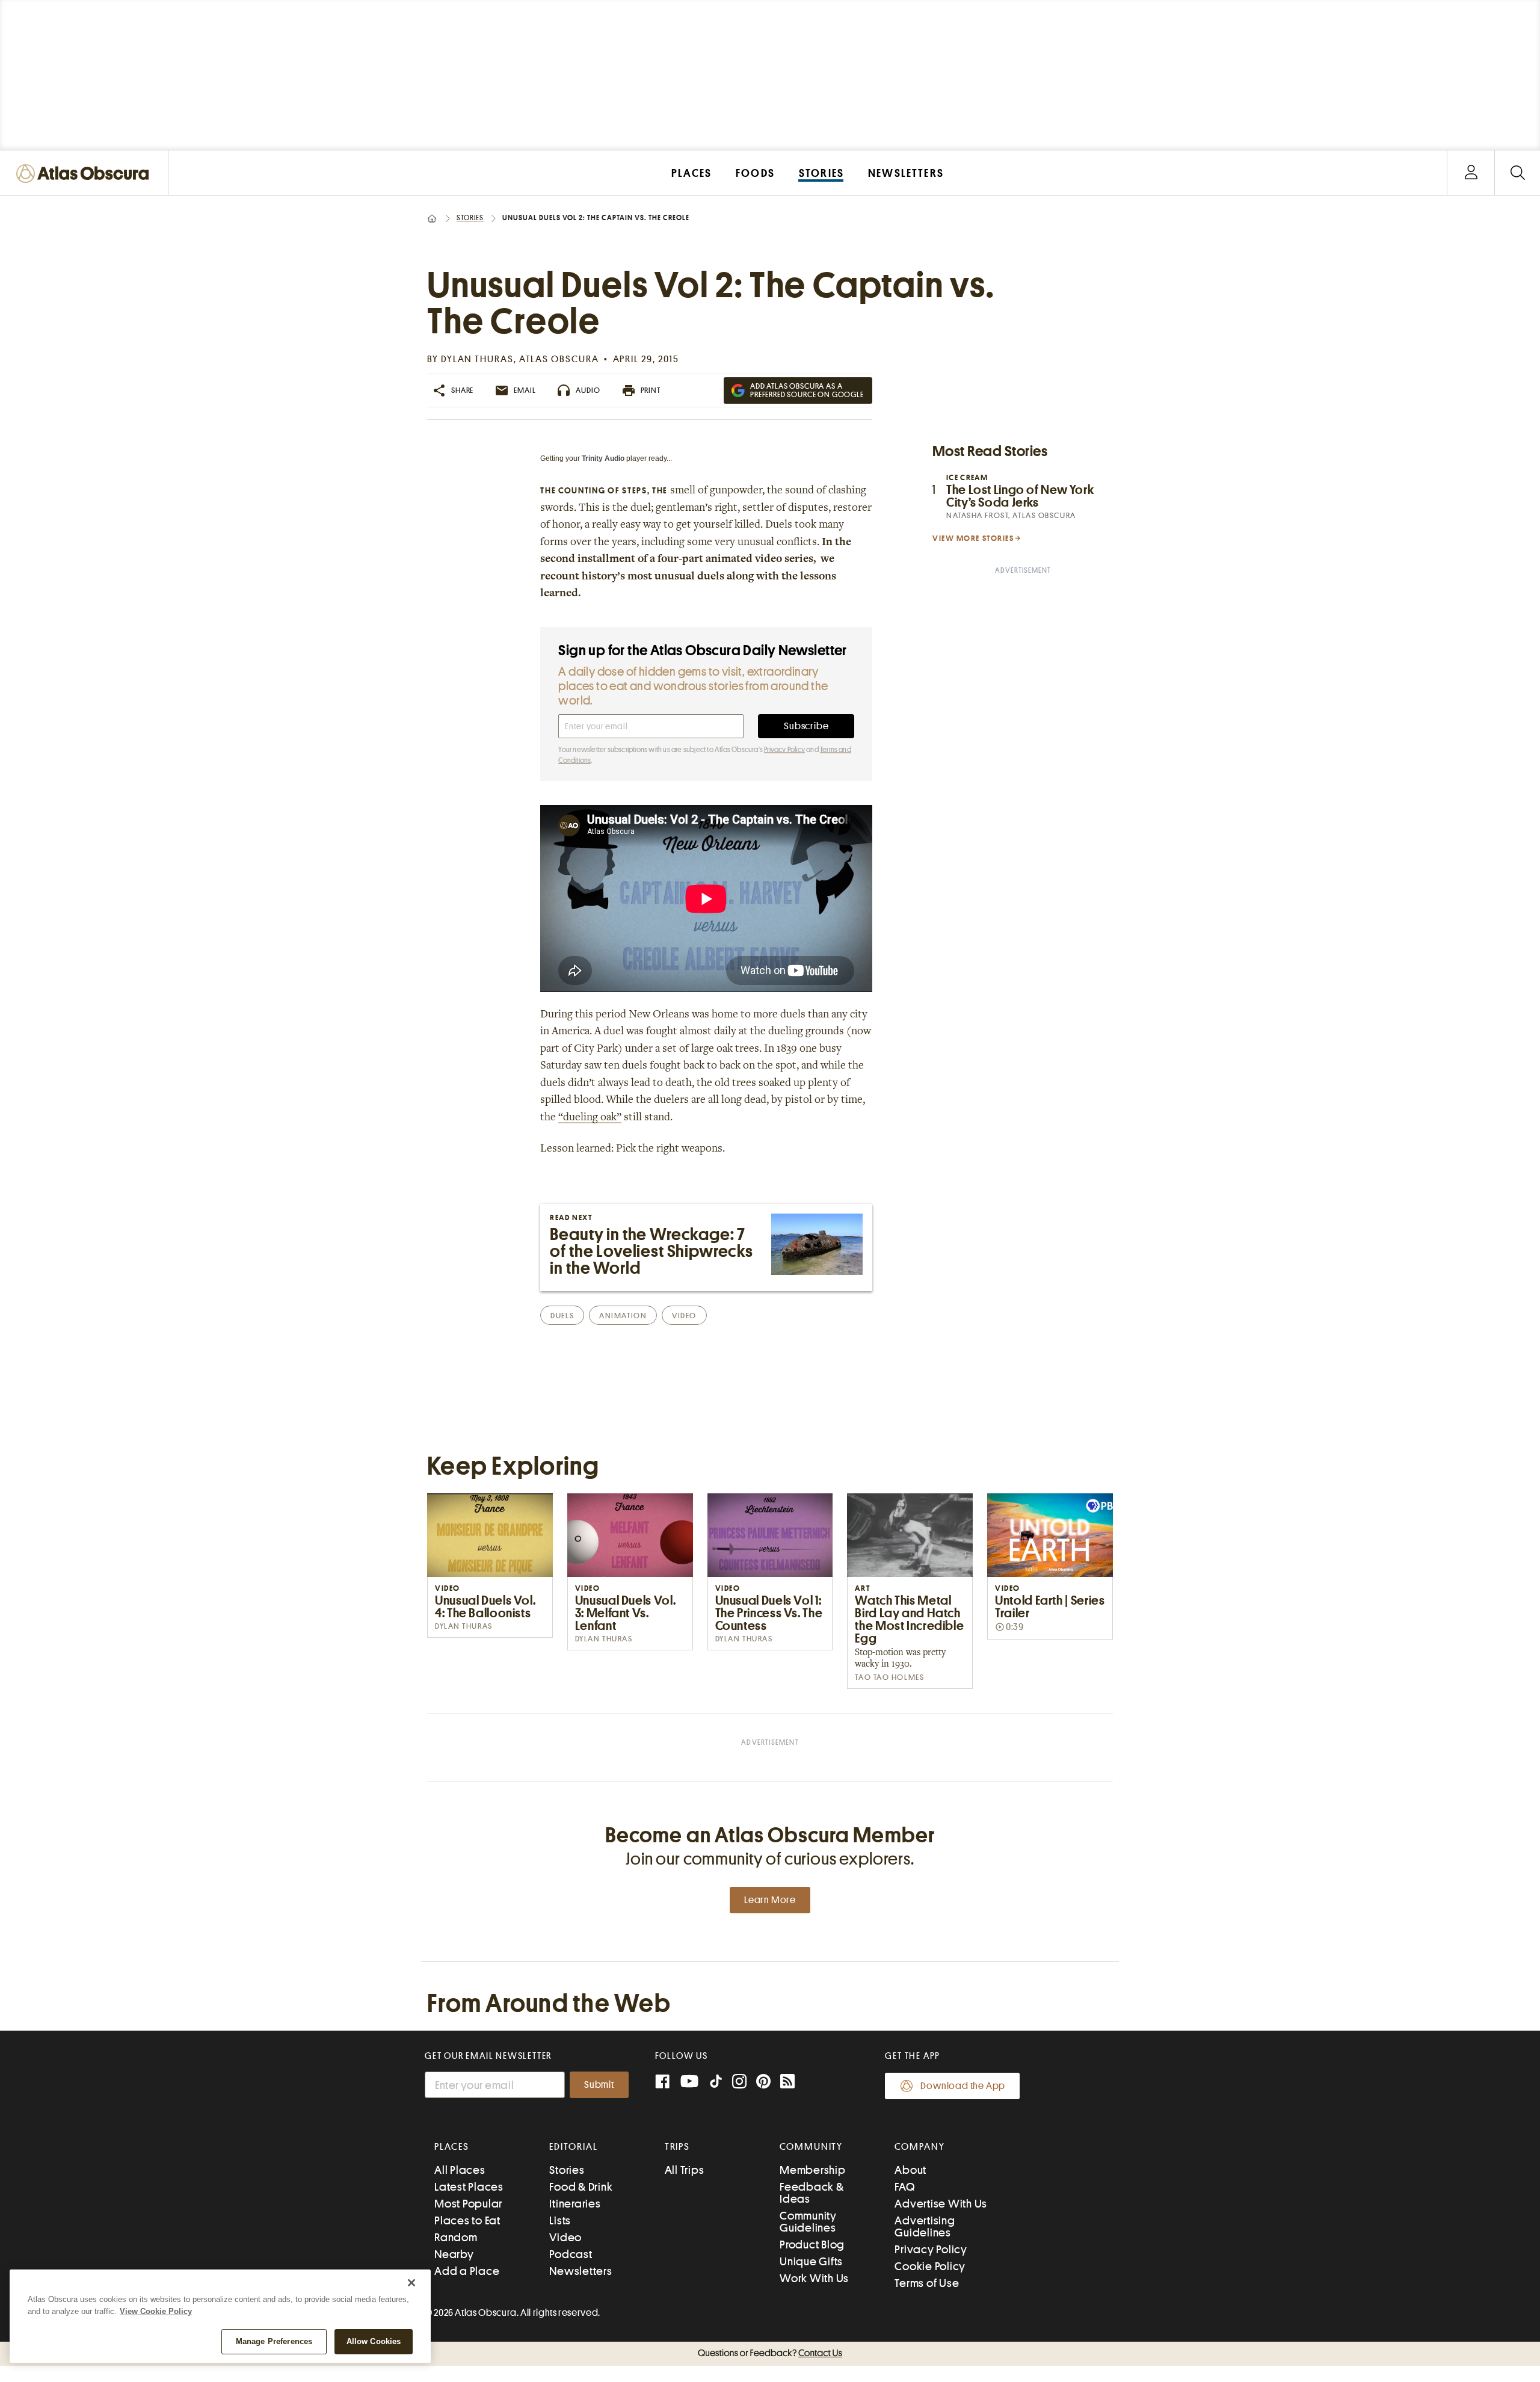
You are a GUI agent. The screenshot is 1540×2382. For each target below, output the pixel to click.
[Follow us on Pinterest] (763, 2083)
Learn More (770, 1900)
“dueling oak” (590, 1118)
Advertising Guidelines (925, 2226)
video (684, 1316)
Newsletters (581, 2271)
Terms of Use (927, 2283)
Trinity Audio (603, 458)
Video (565, 2237)
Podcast (571, 2254)
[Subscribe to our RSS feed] (787, 2083)
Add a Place (467, 2271)
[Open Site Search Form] (1517, 173)
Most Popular (468, 2204)
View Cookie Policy (156, 2311)
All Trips (685, 2170)
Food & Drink (581, 2187)
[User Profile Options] (1471, 173)
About (910, 2170)
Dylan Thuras (477, 359)
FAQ (904, 2187)
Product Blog (812, 2245)
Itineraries (575, 2204)
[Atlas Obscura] (85, 174)
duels (562, 1316)
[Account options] (1471, 173)
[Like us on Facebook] (662, 2083)
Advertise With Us (941, 2204)
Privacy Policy (784, 750)
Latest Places (469, 2187)
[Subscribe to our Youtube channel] (689, 2083)
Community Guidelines (808, 2222)
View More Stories (973, 538)
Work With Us (814, 2278)
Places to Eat (467, 2220)
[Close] (411, 2283)
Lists (560, 2220)
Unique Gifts (811, 2261)
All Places (460, 2170)
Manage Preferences (274, 2341)
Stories (470, 218)
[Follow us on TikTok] (716, 2084)
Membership (813, 2170)
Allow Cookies (374, 2341)
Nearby (454, 2254)
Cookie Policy (930, 2266)
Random (456, 2237)
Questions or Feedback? (770, 2353)
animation (623, 1316)
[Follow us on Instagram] (739, 2083)
